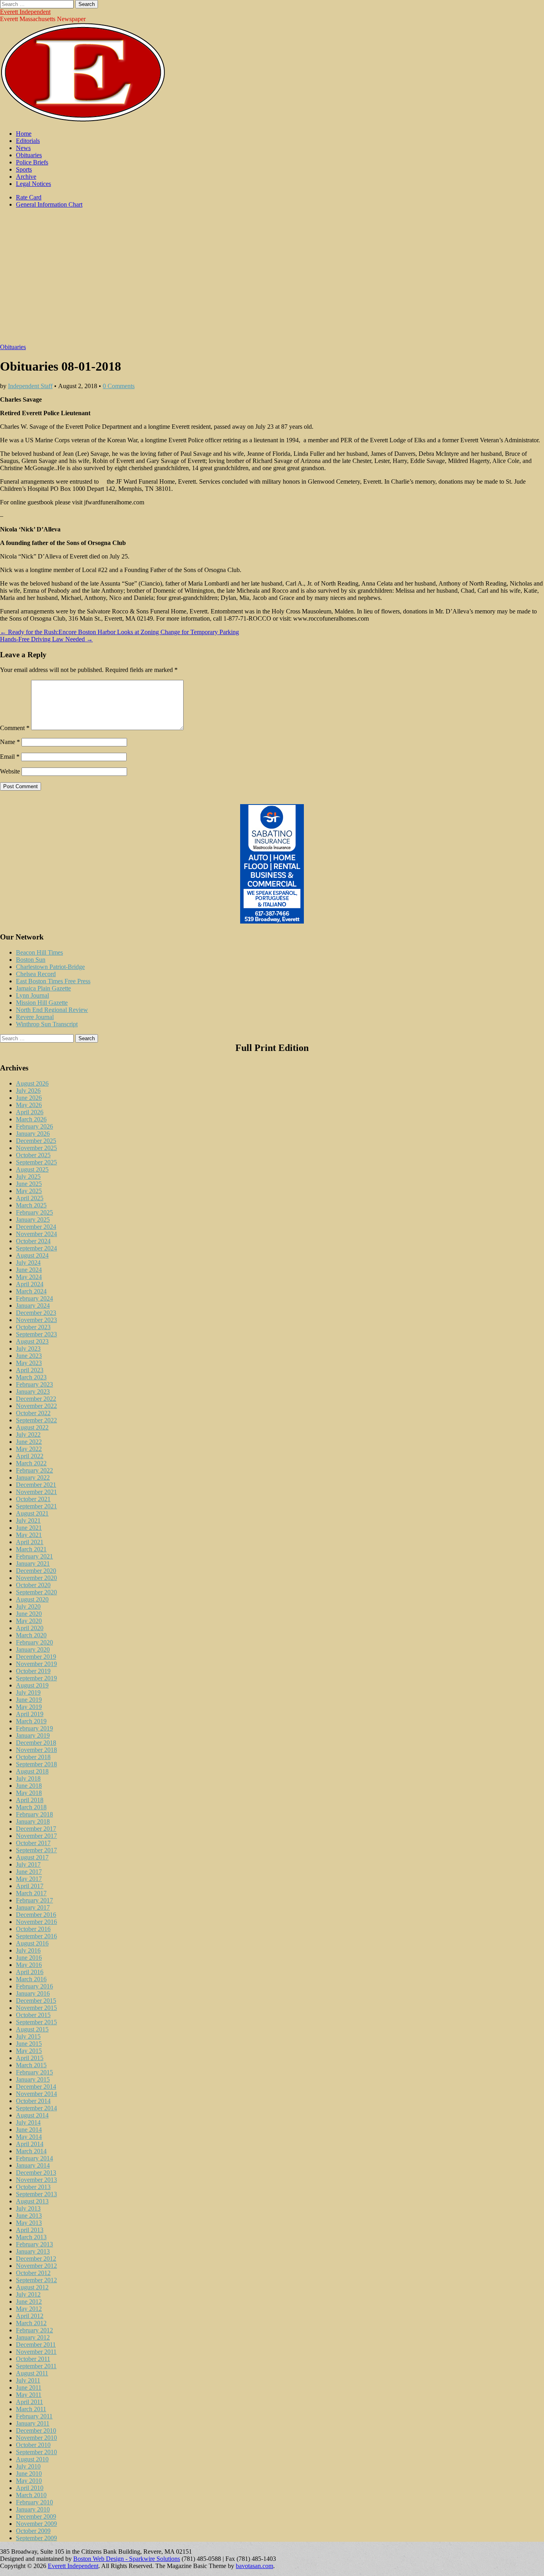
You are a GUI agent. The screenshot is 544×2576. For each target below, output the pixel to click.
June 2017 (29, 1872)
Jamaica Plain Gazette (43, 988)
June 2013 (29, 2216)
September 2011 (36, 2366)
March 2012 (31, 2323)
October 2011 (33, 2359)
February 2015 (34, 2072)
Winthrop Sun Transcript (47, 1024)
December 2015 (36, 2001)
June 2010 (29, 2473)
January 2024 (33, 1306)
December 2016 (36, 1915)
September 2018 (36, 1764)
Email (10, 757)
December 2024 (36, 1227)
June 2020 (29, 1614)
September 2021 (36, 1506)
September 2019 (36, 1678)
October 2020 (33, 1585)
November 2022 (36, 1406)
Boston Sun (31, 960)
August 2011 (32, 2373)
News (23, 148)
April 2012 (30, 2316)
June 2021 (29, 1528)
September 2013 (36, 2194)
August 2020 (32, 1599)
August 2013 (32, 2201)
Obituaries (29, 155)
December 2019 (36, 1657)
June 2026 (29, 1098)
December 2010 (36, 2431)
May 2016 (29, 1965)
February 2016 (34, 1986)
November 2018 (36, 1750)
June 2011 (29, 2388)
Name (10, 742)
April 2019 (30, 1714)
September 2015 (36, 2022)
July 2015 (28, 2036)
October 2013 (33, 2187)
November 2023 (36, 1320)
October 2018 (33, 1757)
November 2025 (36, 1148)
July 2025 (28, 1177)
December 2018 (36, 1743)
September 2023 (36, 1334)
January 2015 (33, 2079)
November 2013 (36, 2180)
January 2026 (33, 1134)
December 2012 (36, 2259)
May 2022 (29, 1449)
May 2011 (29, 2395)
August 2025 (32, 1169)
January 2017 (33, 1907)
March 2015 (31, 2065)
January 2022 (33, 1477)
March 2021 (31, 1549)
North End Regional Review (52, 1010)
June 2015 (29, 2044)
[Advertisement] (272, 280)
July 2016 (28, 1950)
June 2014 (29, 2130)
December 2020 (36, 1571)
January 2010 (33, 2509)
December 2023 (36, 1313)
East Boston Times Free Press (53, 981)
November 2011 (36, 2352)
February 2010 (34, 2502)
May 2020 (29, 1621)
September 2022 (36, 1420)
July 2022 (28, 1434)
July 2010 (28, 2466)
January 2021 (33, 1563)
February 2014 (34, 2158)
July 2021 (28, 1520)
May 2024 (29, 1277)
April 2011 (29, 2402)
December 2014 (36, 2087)
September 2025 (36, 1162)
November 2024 (36, 1234)
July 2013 (28, 2208)
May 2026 (29, 1105)
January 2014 (33, 2165)
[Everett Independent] (83, 120)
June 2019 (29, 1700)
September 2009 (36, 2538)
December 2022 (36, 1399)
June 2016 (29, 1958)
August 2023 (32, 1341)
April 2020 (30, 1628)
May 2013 (29, 2223)
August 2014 (32, 2115)
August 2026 (32, 1083)
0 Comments (119, 386)
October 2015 (33, 2015)
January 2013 (33, 2251)
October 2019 (33, 1671)
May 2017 (29, 1879)
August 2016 (32, 1943)
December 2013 (36, 2173)
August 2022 (32, 1427)
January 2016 (33, 1993)
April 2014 (30, 2144)
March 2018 (31, 1807)
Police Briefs (32, 162)
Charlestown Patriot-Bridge (50, 967)
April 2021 (30, 1542)
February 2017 (34, 1900)
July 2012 (28, 2294)
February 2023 (34, 1384)
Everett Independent (25, 12)
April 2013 (30, 2230)
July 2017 (28, 1864)
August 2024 (32, 1255)
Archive (26, 177)
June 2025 (29, 1184)
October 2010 (33, 2445)
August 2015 (32, 2029)
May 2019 (29, 1707)
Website (10, 771)
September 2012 (36, 2280)
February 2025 (34, 1212)
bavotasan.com (254, 2566)
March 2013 (31, 2237)
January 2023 (33, 1392)
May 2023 (29, 1363)
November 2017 (36, 1836)
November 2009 (36, 2524)
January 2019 (33, 1735)
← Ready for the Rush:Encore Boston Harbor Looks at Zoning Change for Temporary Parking (119, 632)
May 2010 (29, 2481)
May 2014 (29, 2137)
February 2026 (34, 1126)
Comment (15, 728)
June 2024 (29, 1270)
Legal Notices (33, 184)
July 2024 (28, 1263)
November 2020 (36, 1578)
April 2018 (30, 1800)
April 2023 (30, 1370)
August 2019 (32, 1685)
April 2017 (30, 1886)
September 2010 (36, 2452)
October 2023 (33, 1327)
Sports (24, 169)
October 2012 (33, 2273)
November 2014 (36, 2094)
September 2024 (36, 1248)
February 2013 (34, 2244)
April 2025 (30, 1198)
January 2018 (33, 1821)
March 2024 (31, 1291)
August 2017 (32, 1857)
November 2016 (36, 1922)
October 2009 (33, 2531)
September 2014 (36, 2108)
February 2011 (34, 2416)
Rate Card (29, 197)
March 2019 (31, 1721)
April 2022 (30, 1456)
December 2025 (36, 1141)
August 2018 (32, 1771)
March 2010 (31, 2495)
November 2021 (36, 1492)
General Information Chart (49, 204)
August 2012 (32, 2287)
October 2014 (33, 2101)
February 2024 (34, 1298)
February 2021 (34, 1556)
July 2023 (28, 1349)
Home (24, 134)
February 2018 (34, 1814)
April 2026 (30, 1112)
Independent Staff (30, 386)
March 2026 (31, 1119)
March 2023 (31, 1377)
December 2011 (36, 2345)
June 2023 (29, 1356)
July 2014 (28, 2122)
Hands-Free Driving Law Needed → (46, 639)
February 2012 (34, 2330)
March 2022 (31, 1463)
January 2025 (33, 1220)
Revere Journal (35, 1017)
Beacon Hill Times (39, 952)
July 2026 (28, 1091)
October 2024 (33, 1241)
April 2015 (30, 2058)
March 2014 (31, 2151)
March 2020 (31, 1635)
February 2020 (34, 1642)
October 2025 (33, 1155)
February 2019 (34, 1728)
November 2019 (36, 1664)
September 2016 (36, 1936)
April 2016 (30, 1972)
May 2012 (29, 2309)
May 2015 (29, 2051)
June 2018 (29, 1786)
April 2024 (30, 1284)
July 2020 (28, 1606)
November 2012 (36, 2266)
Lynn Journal (32, 995)
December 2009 (36, 2516)
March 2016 (31, 1979)
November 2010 (36, 2438)
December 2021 (36, 1485)
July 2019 (28, 1692)
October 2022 (33, 1413)
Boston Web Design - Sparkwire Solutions (127, 2559)
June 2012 (29, 2302)
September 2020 (36, 1592)
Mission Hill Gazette (42, 1003)
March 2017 (31, 1893)
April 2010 (30, 2488)
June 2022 (29, 1442)
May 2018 (29, 1793)
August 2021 (32, 1513)
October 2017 (33, 1843)
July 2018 (28, 1778)
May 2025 (29, 1191)
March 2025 (31, 1205)
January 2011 (33, 2423)
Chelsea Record (36, 974)
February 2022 (34, 1470)
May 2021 (29, 1535)
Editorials (28, 141)
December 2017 (36, 1829)
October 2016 (33, 1929)
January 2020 (33, 1649)
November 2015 (36, 2008)
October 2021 (33, 1499)
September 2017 (36, 1850)
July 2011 (28, 2380)
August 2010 (32, 2459)
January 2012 (33, 2337)
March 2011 (31, 2409)
